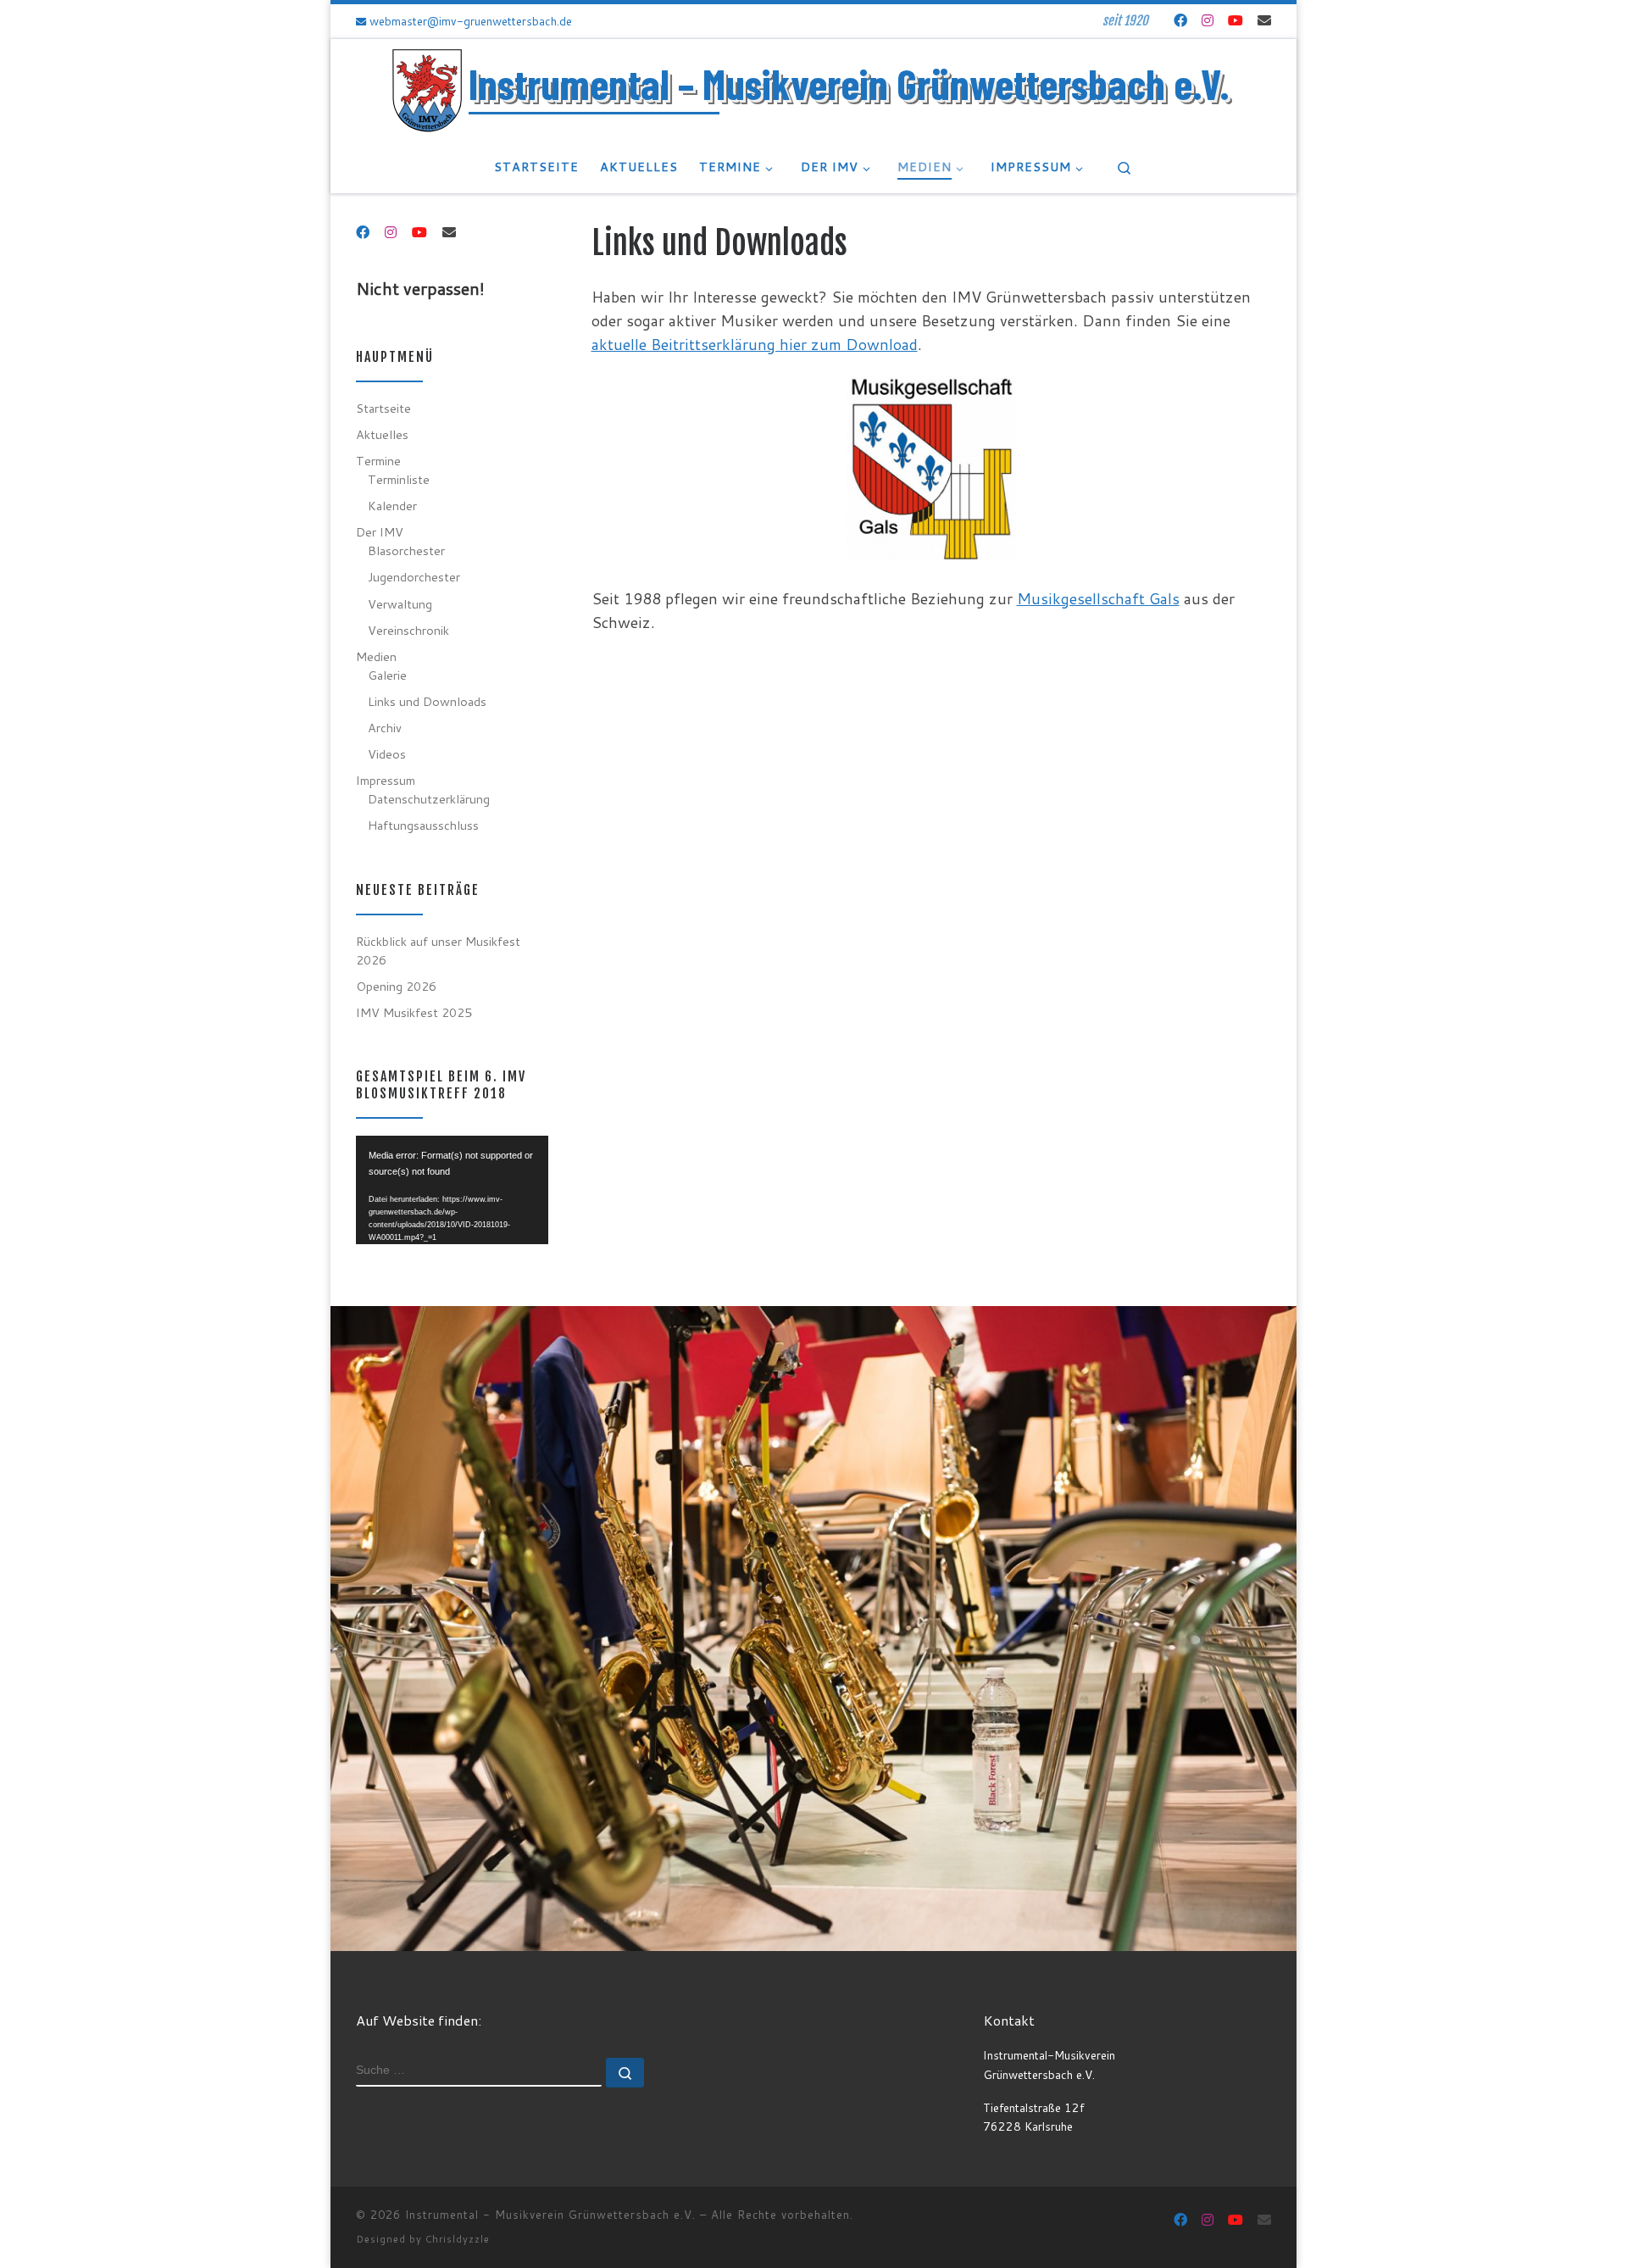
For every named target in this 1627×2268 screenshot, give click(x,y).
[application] (452, 1190)
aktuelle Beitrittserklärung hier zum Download (755, 344)
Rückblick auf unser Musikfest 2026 (438, 951)
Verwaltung (400, 604)
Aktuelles (382, 434)
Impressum (386, 780)
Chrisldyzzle (458, 2239)
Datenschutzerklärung (429, 799)
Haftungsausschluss (423, 825)
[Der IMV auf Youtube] (1236, 20)
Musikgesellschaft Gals (1098, 598)
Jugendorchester (414, 577)
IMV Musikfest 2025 (414, 1012)
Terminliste (399, 479)
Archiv (385, 728)
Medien (376, 656)
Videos (387, 754)
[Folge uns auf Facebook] (1180, 20)
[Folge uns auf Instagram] (1208, 20)
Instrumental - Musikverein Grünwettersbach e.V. (550, 2215)
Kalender (392, 506)
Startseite (383, 408)
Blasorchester (406, 550)
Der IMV (380, 532)
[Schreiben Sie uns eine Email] (1264, 20)
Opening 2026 (396, 986)
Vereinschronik (408, 630)
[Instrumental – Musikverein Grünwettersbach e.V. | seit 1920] (427, 89)
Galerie (387, 675)
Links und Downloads (427, 701)
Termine (378, 461)
